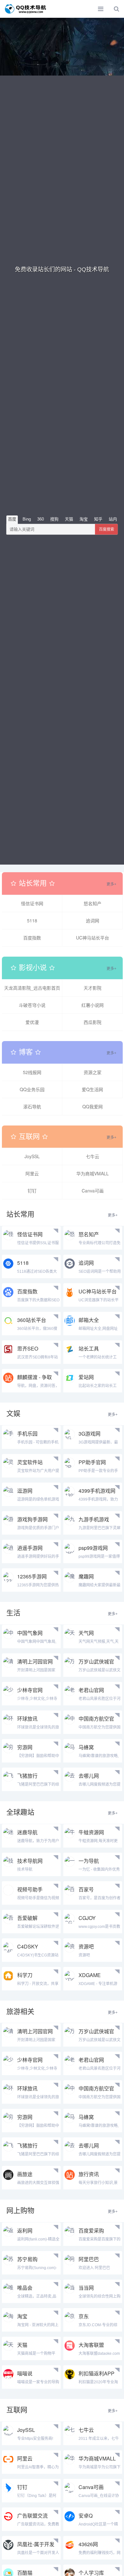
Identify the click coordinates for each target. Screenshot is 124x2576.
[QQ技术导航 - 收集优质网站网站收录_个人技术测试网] (27, 9)
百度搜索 (107, 529)
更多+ (111, 884)
